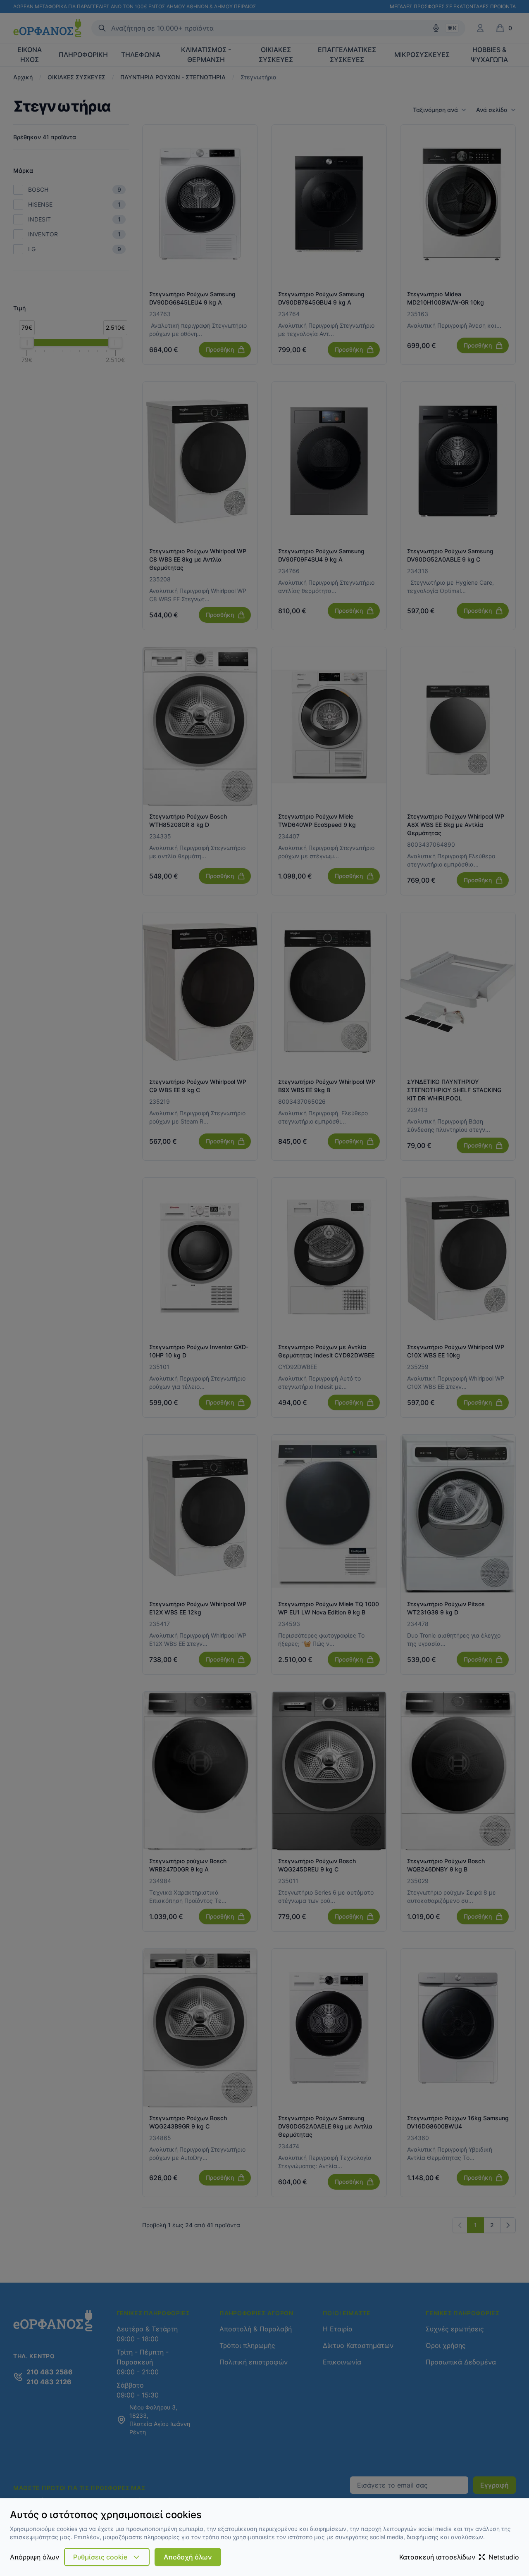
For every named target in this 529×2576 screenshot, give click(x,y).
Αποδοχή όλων (188, 2557)
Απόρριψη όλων (35, 2557)
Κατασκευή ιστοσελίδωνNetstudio (459, 2557)
